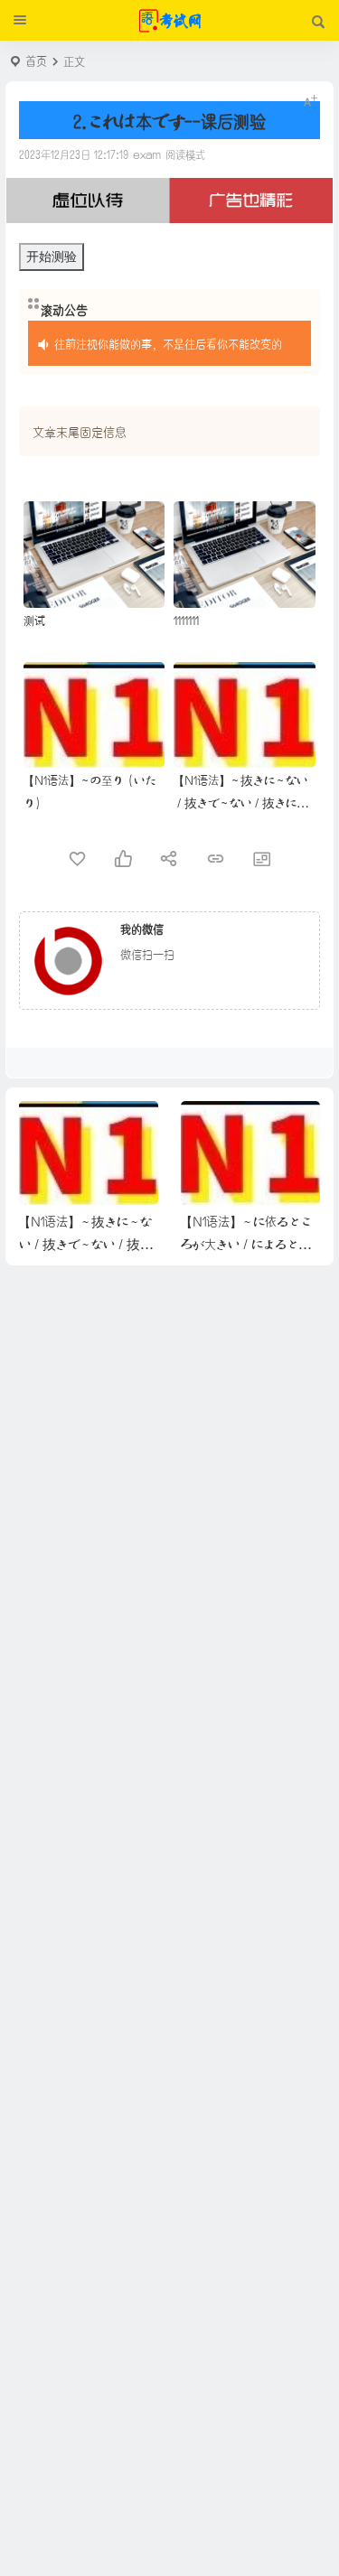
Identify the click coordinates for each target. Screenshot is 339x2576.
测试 (34, 619)
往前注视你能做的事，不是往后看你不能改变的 (168, 343)
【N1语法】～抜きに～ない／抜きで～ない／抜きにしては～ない (240, 802)
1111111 (186, 619)
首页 (36, 60)
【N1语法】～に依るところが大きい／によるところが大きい (246, 1243)
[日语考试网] (170, 21)
